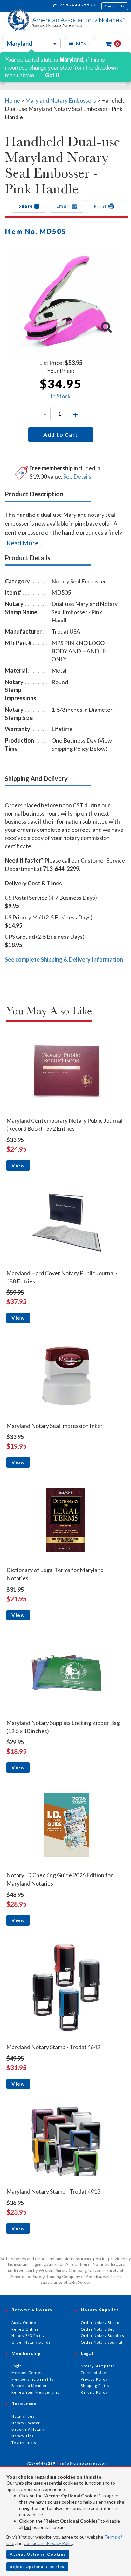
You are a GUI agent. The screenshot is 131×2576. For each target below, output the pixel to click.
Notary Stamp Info (98, 2366)
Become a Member (29, 2386)
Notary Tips (23, 2436)
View (18, 1165)
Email (64, 206)
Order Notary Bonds (31, 2342)
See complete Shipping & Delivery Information (64, 959)
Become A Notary (28, 2429)
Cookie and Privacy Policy (48, 2543)
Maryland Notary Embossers (61, 100)
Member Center (27, 2373)
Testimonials (24, 2442)
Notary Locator (26, 2423)
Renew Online (25, 2329)
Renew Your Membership (35, 2392)
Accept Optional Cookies (38, 2554)
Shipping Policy (95, 2386)
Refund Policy (94, 2392)
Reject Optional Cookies (37, 2567)
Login (17, 2366)
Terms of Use (93, 2373)
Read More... (24, 543)
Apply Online (24, 2322)
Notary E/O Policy (28, 2335)
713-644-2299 (77, 5)
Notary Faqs (23, 2416)
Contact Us (115, 6)
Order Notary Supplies (103, 2335)
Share (26, 206)
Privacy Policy (94, 2379)
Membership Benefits (33, 2379)
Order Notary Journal (102, 2342)
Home (12, 100)
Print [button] (101, 206)
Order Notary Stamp (100, 2322)
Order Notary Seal (98, 2329)
